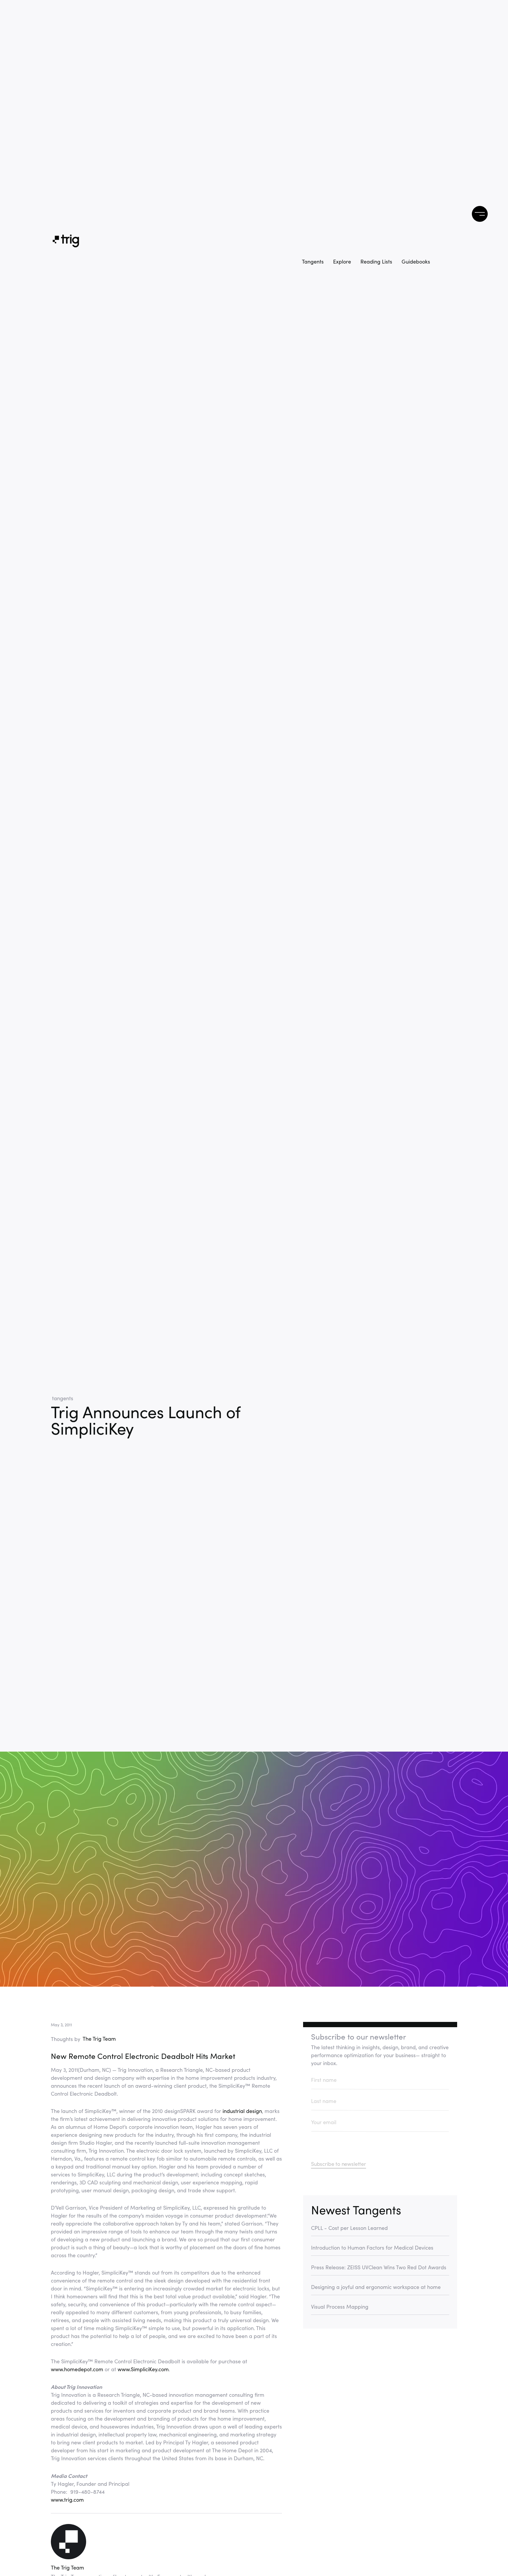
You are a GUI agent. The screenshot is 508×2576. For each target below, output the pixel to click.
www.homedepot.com (78, 2369)
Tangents (313, 261)
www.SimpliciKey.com (143, 2369)
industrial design (242, 2111)
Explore (342, 261)
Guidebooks (416, 261)
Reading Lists (376, 261)
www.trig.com (67, 2500)
